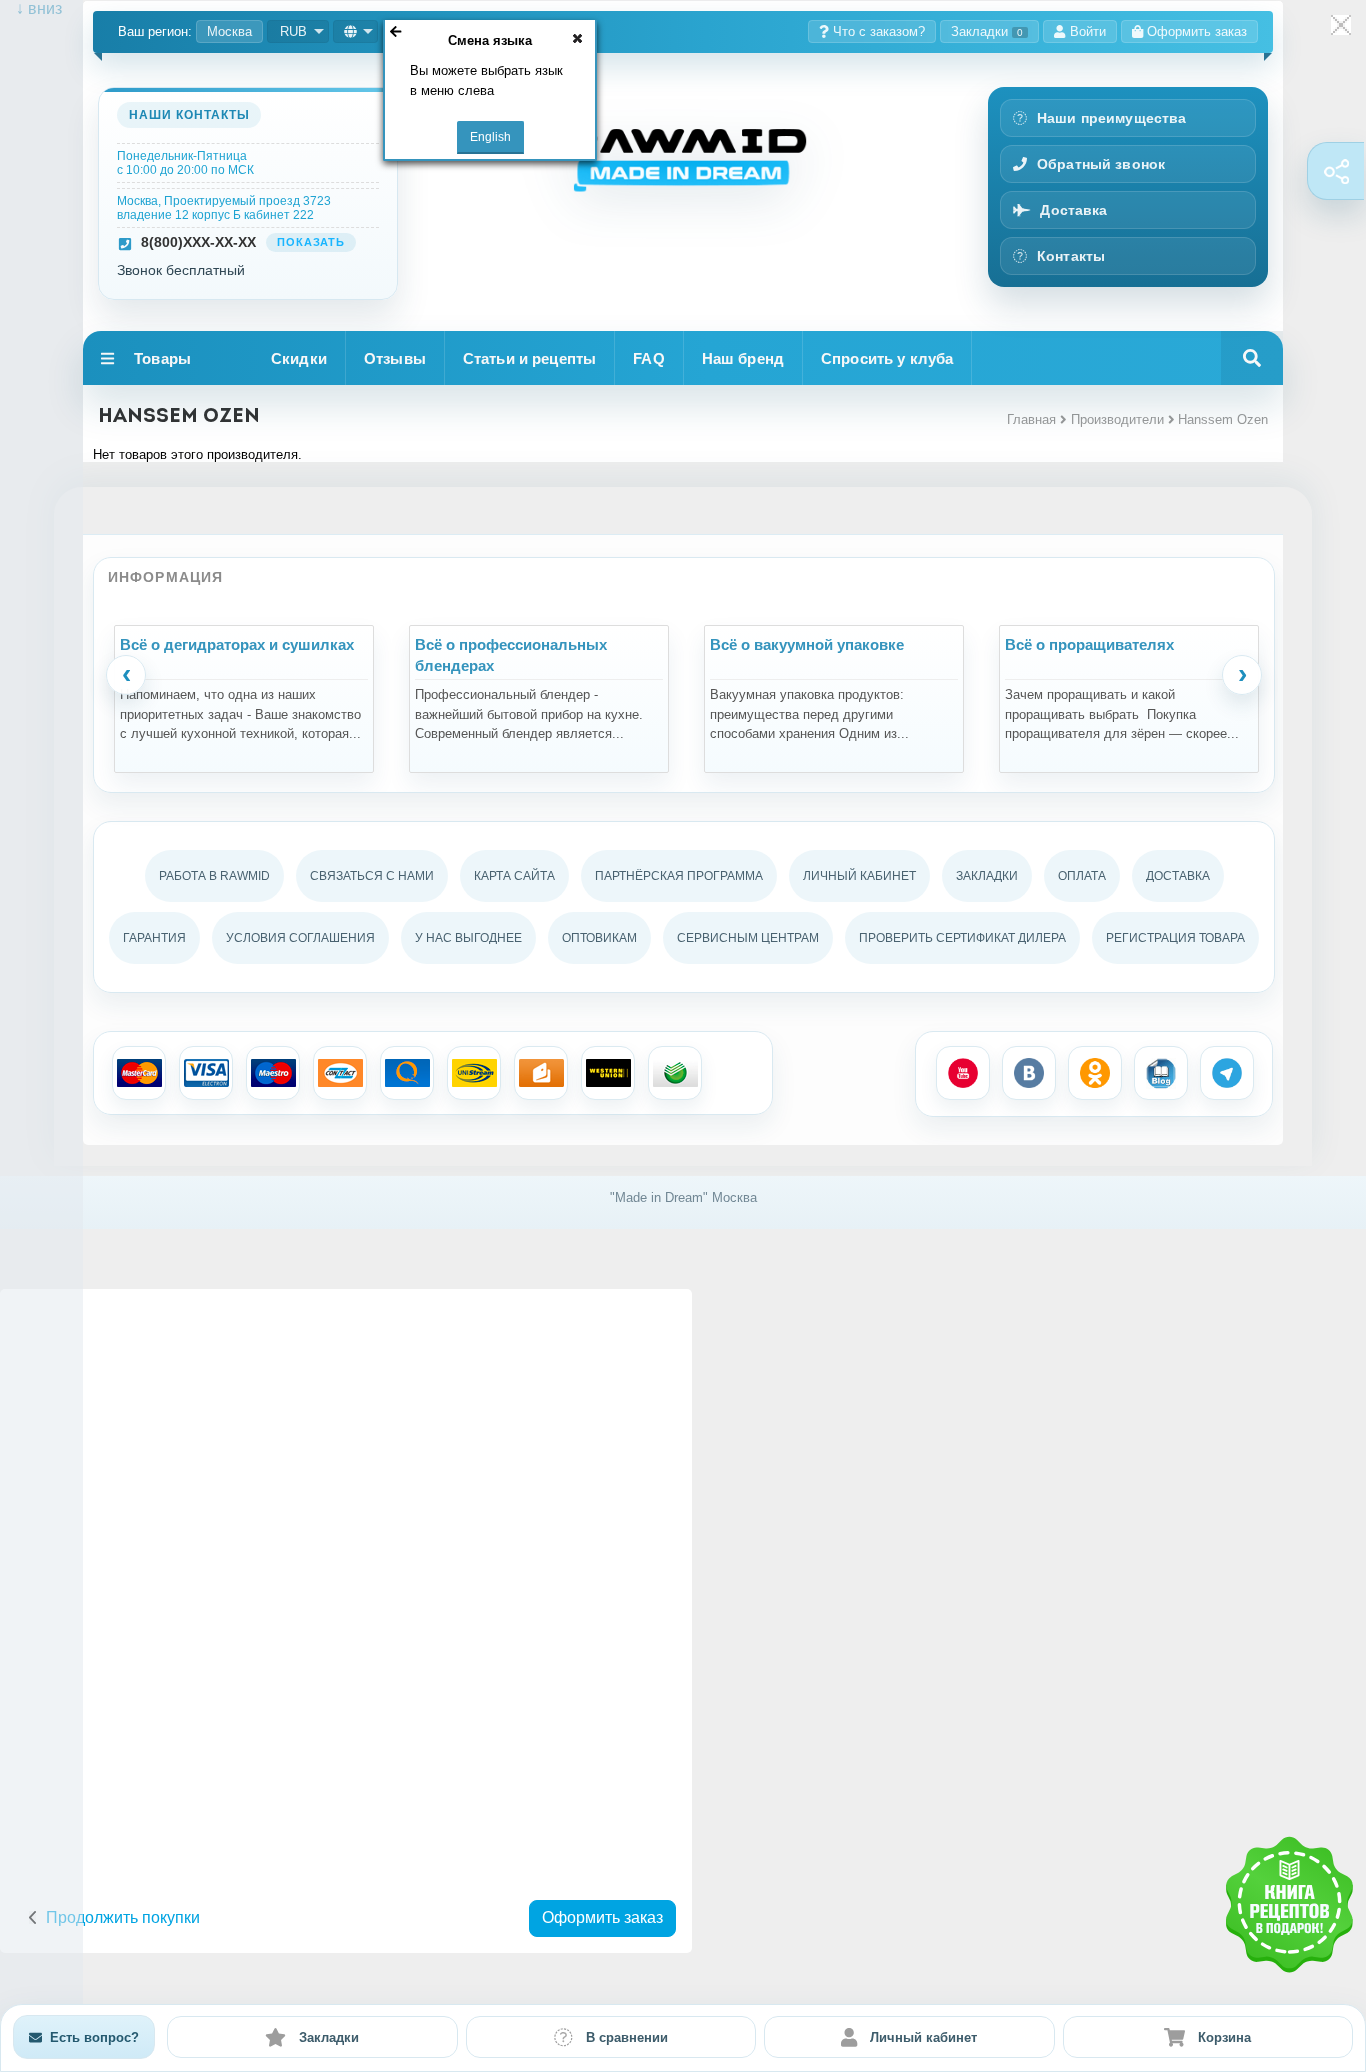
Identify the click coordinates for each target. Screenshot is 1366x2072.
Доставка (1073, 210)
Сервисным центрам (748, 938)
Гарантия (154, 938)
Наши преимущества (1111, 118)
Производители (1117, 419)
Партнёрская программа (679, 876)
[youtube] (963, 1073)
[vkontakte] (1029, 1073)
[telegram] (1227, 1073)
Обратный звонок (1101, 164)
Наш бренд (743, 358)
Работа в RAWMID (214, 876)
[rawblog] (1161, 1073)
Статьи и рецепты (529, 358)
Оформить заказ (602, 1917)
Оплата (1082, 876)
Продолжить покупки (123, 1917)
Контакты (1071, 256)
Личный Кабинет (859, 876)
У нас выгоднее (468, 938)
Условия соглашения (300, 938)
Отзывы (395, 358)
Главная (1031, 419)
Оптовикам (599, 938)
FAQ (648, 358)
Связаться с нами (372, 876)
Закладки (987, 31)
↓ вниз (31, 8)
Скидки (299, 358)
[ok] (1095, 1073)
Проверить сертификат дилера (962, 938)
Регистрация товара (1175, 938)
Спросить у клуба (887, 358)
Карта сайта (514, 876)
